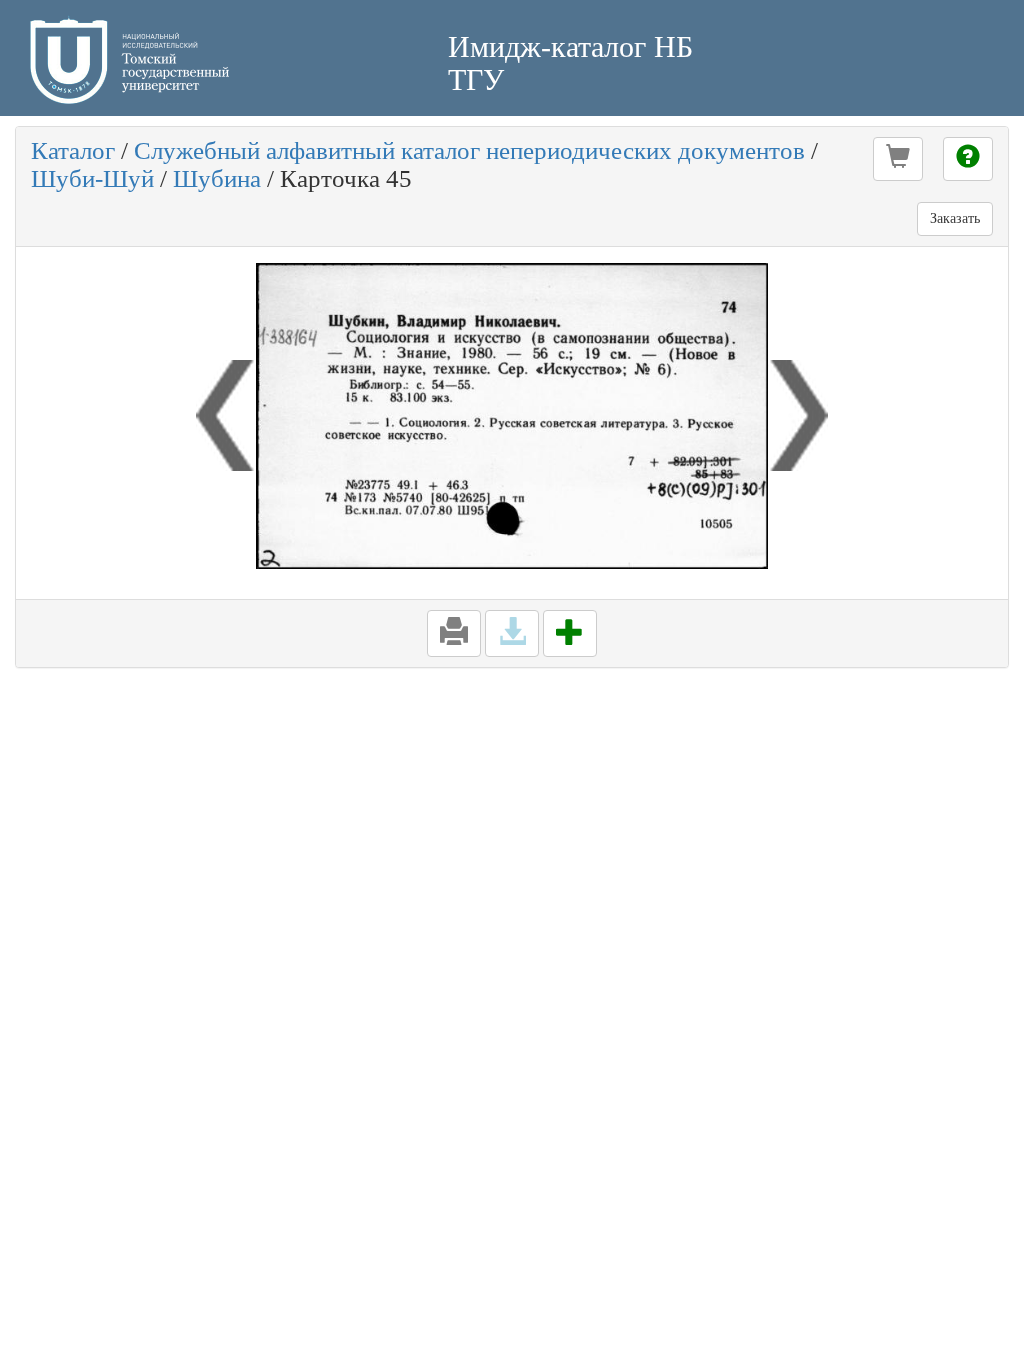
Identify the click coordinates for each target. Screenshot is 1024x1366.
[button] (898, 159)
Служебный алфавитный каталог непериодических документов (469, 150)
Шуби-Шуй (92, 178)
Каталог (73, 150)
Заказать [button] (955, 218)
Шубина (217, 178)
